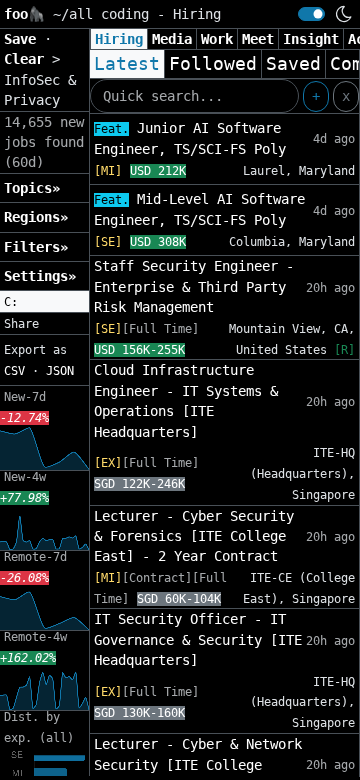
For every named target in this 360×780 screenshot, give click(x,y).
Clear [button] (28, 59)
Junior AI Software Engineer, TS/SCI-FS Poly (190, 138)
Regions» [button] (36, 217)
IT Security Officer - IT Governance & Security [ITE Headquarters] (198, 639)
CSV (14, 371)
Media (172, 39)
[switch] (311, 14)
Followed (213, 64)
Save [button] (24, 39)
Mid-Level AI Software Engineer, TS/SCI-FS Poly (199, 209)
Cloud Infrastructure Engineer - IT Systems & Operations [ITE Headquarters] (186, 400)
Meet (258, 39)
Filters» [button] (36, 247)
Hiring (119, 39)
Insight (311, 39)
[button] (44, 302)
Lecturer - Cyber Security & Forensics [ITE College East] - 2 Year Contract (194, 536)
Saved (293, 64)
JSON (60, 371)
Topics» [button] (32, 188)
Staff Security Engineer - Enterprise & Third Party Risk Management (194, 286)
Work (217, 39)
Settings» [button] (40, 276)
